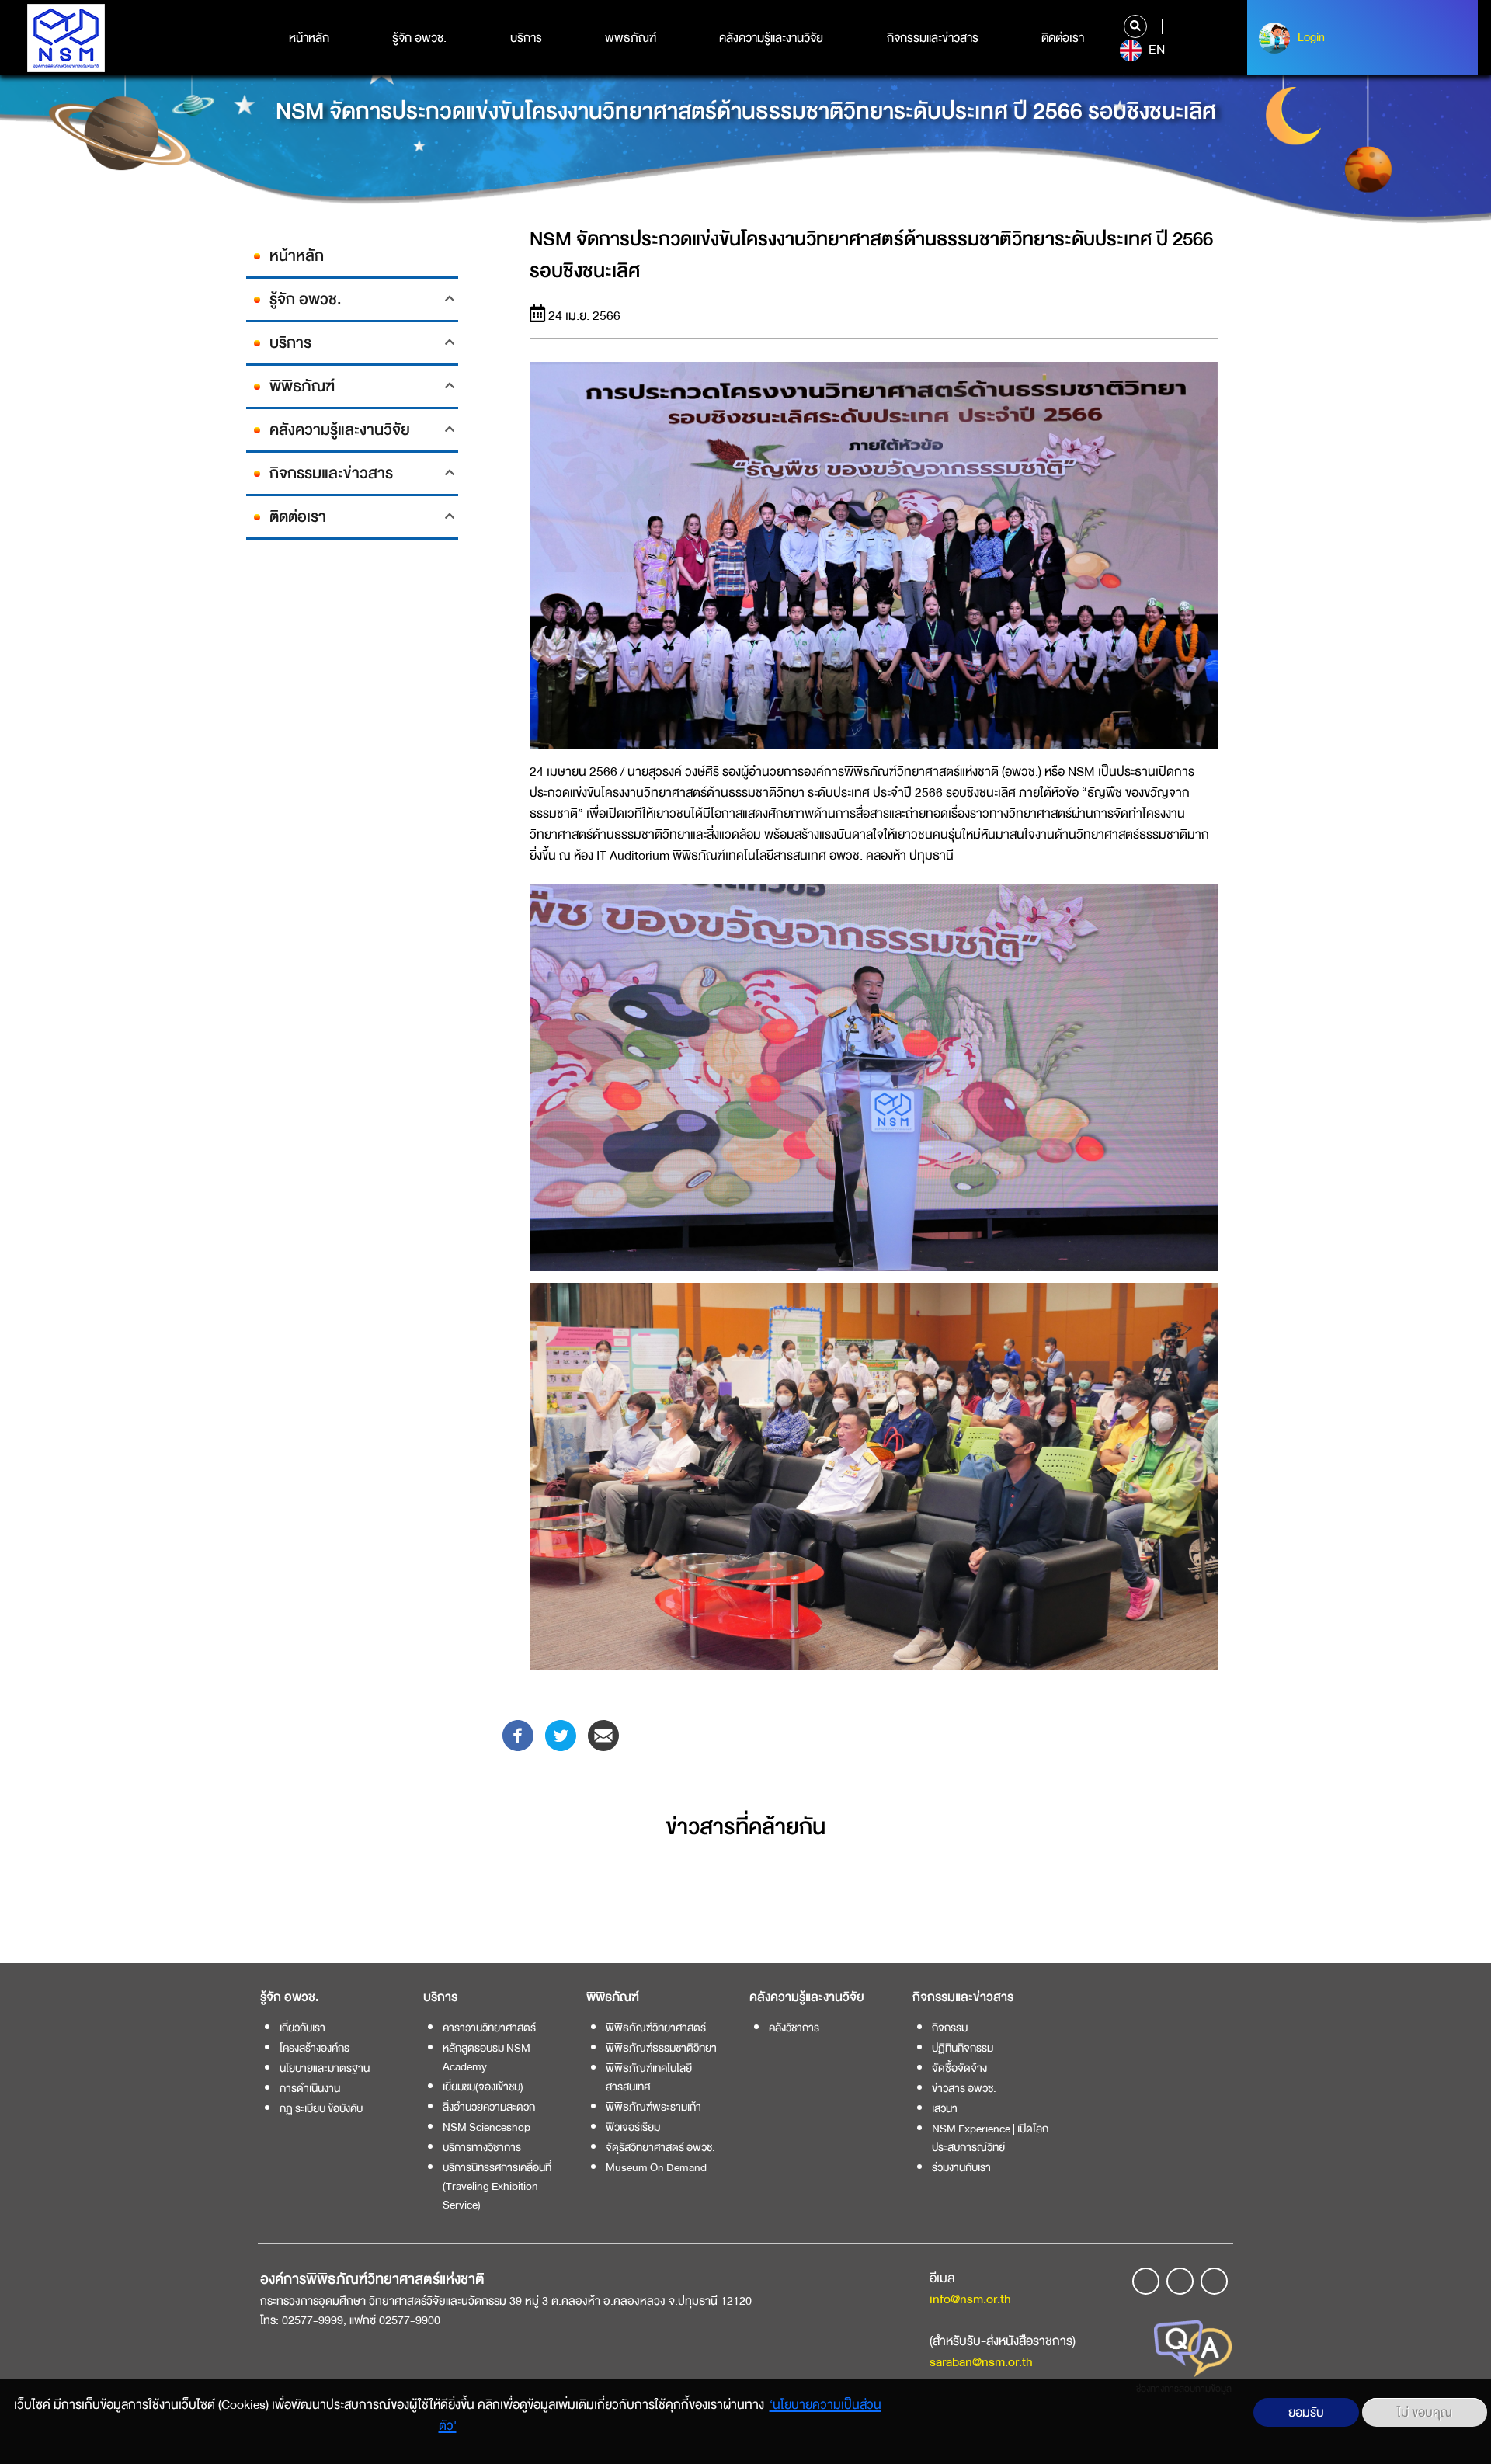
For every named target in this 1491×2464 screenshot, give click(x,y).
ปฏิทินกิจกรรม (963, 2048)
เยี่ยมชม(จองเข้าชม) (483, 2087)
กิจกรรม (950, 2028)
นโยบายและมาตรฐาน (325, 2068)
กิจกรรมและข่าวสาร (933, 38)
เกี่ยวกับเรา (302, 2028)
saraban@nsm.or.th (981, 2362)
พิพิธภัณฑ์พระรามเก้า (653, 2107)
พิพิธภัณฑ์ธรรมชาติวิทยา (661, 2048)
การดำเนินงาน (310, 2088)
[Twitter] (561, 1734)
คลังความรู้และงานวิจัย (771, 38)
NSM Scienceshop (487, 2127)
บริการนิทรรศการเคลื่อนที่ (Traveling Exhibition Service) (497, 2186)
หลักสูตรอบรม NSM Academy (487, 2057)
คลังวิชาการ (794, 2028)
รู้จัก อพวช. (419, 38)
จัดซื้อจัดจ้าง (959, 2068)
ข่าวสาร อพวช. (964, 2088)
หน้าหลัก (309, 38)
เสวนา (945, 2108)
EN (1155, 50)
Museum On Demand (656, 2167)
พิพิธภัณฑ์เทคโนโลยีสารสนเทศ (649, 2077)
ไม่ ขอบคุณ (1425, 2412)
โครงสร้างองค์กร (315, 2048)
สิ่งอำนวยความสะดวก (489, 2107)
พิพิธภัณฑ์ (631, 38)
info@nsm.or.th (970, 2299)
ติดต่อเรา (1063, 38)
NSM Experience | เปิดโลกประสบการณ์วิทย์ (990, 2138)
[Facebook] (518, 1734)
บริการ (526, 38)
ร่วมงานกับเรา (961, 2167)
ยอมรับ (1306, 2412)
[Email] (603, 1734)
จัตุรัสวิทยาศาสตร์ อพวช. (660, 2147)
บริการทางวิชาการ (482, 2147)
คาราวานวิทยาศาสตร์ (489, 2028)
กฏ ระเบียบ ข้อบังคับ (321, 2108)
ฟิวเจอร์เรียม (633, 2127)
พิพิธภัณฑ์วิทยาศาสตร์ (656, 2028)
